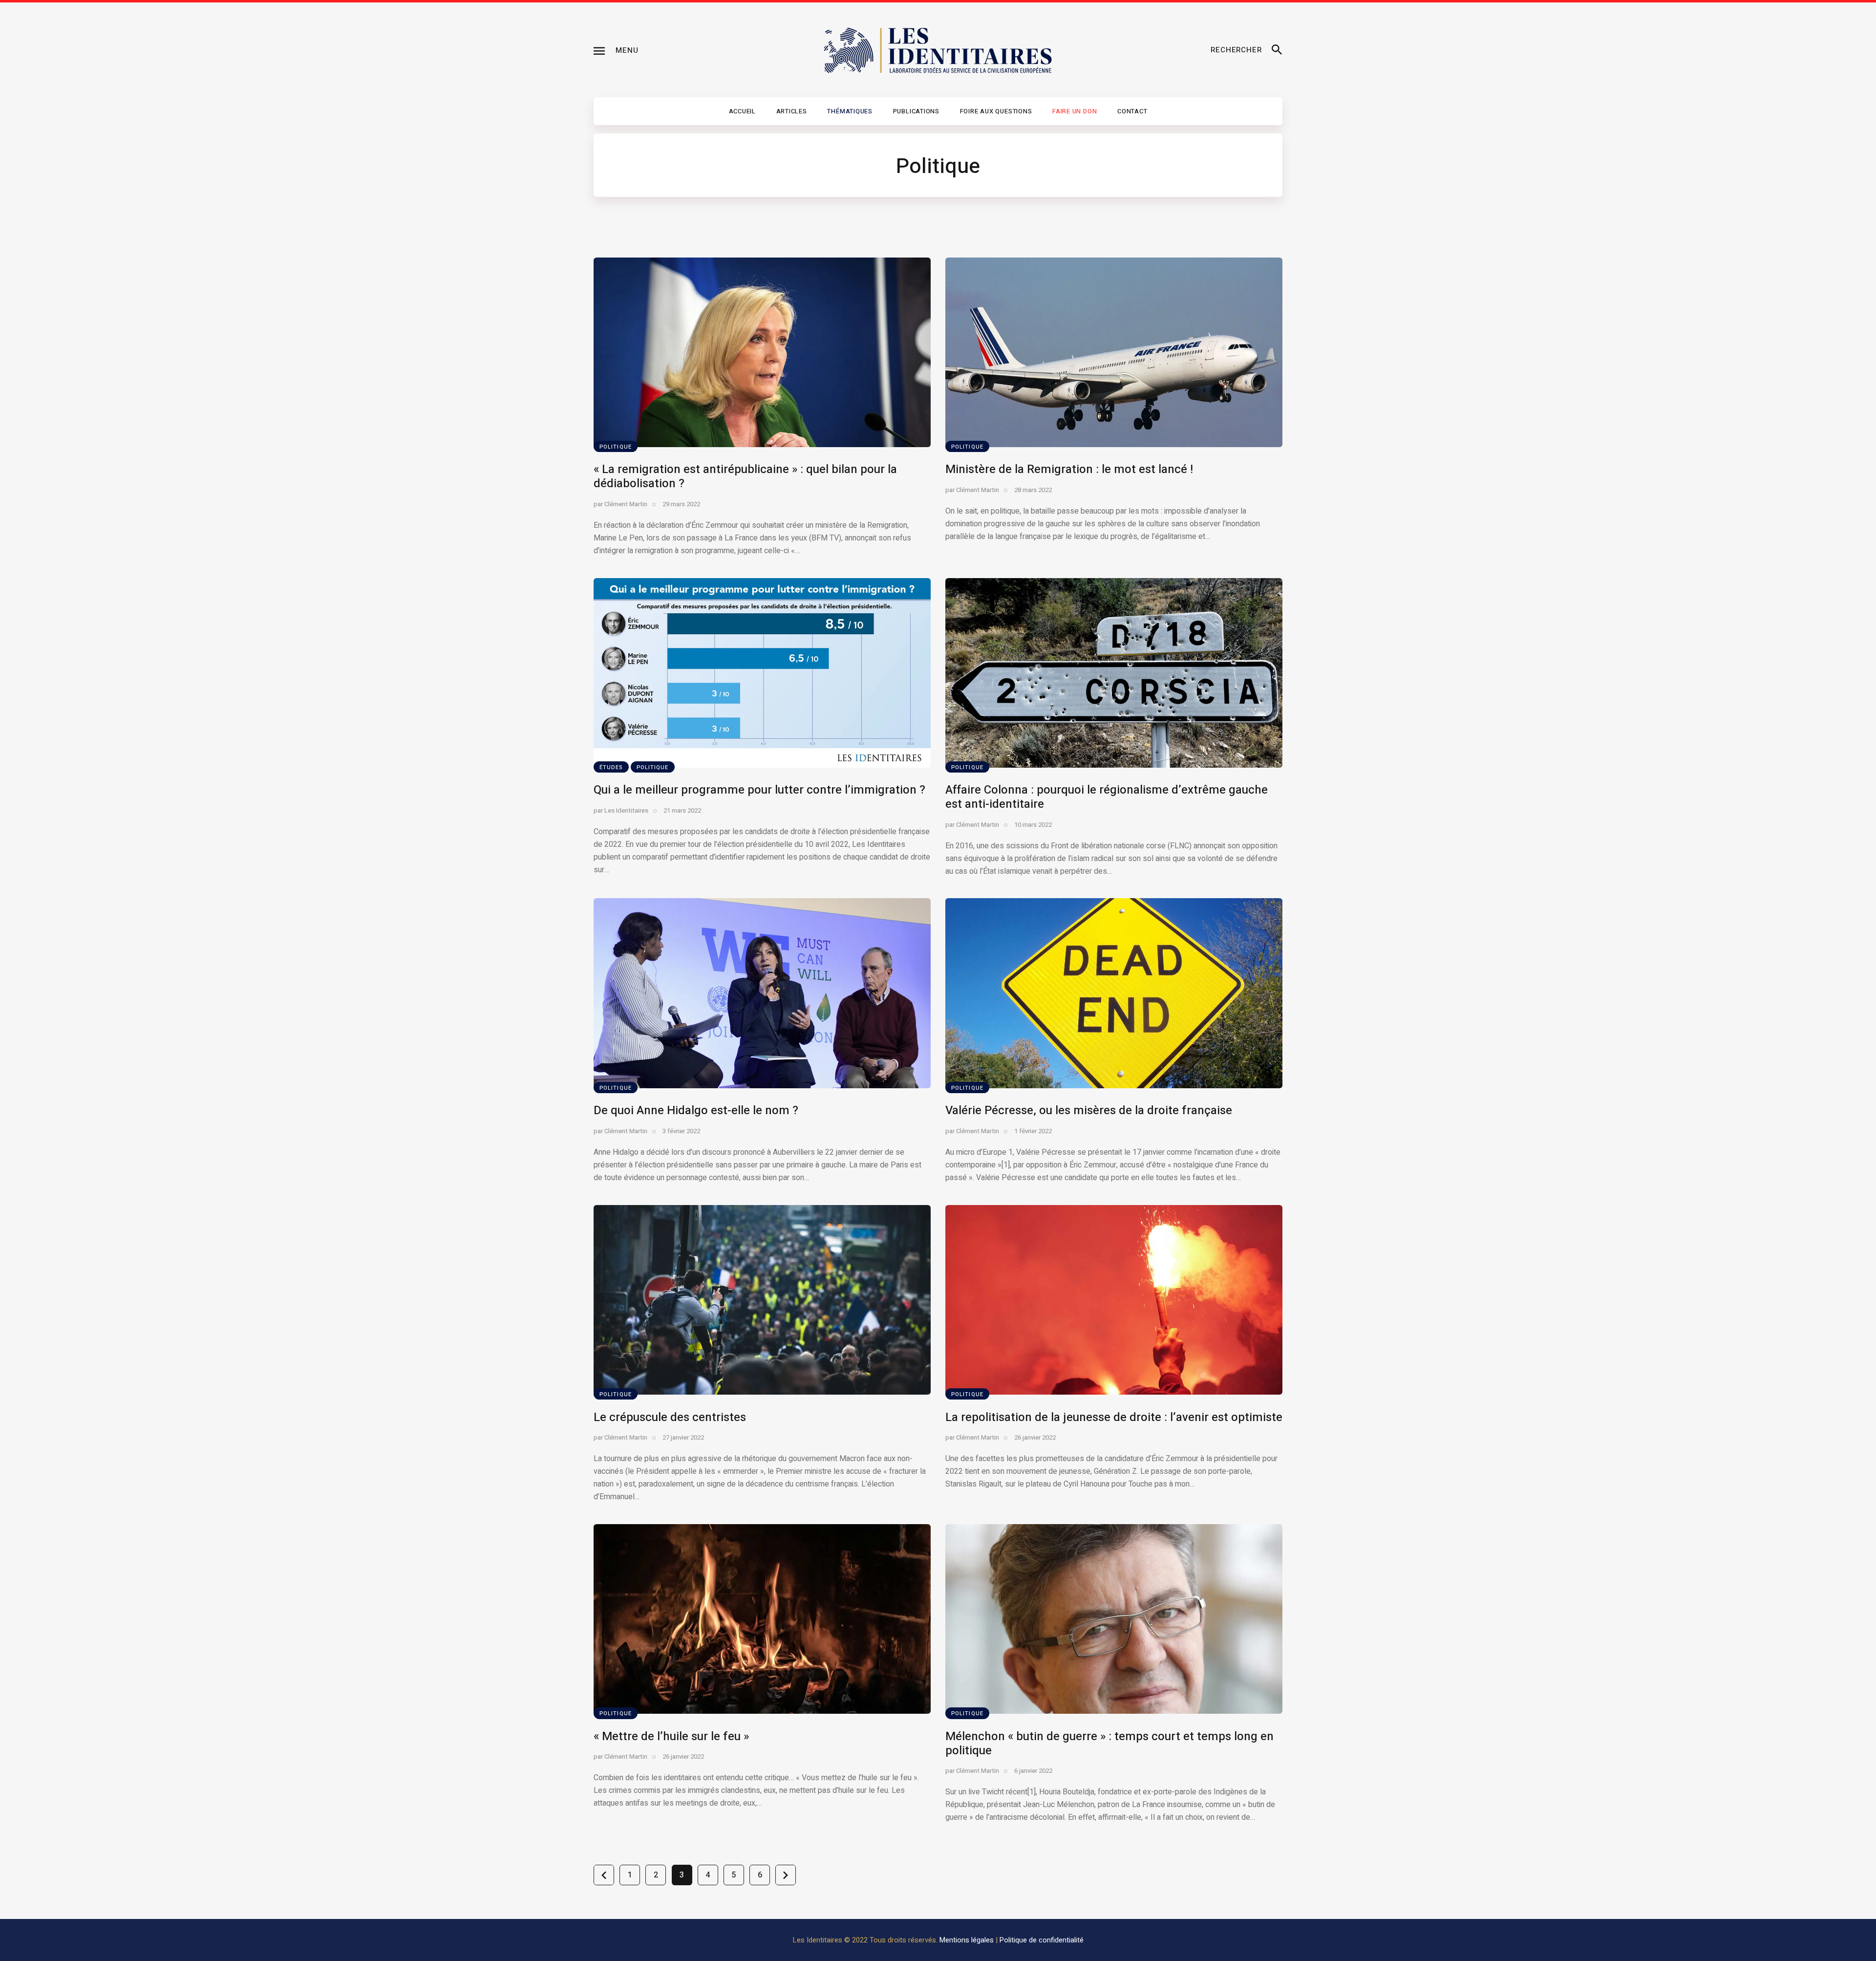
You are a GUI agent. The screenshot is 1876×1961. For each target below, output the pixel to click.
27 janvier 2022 (683, 1437)
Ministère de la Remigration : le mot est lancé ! (1069, 469)
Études (611, 767)
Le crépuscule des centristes (670, 1417)
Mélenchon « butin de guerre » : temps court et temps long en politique (1109, 1744)
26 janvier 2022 (1035, 1437)
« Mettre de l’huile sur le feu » (671, 1736)
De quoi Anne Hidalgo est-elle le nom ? (696, 1110)
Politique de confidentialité (1042, 1940)
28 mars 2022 (1033, 490)
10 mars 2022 (1033, 825)
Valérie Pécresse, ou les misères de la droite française (1089, 1110)
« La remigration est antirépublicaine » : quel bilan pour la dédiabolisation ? (745, 476)
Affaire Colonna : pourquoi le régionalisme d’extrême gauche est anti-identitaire (1107, 797)
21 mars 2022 (682, 810)
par (620, 504)
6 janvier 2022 (1033, 1771)
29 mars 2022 (681, 504)
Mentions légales (967, 1940)
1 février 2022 (1033, 1131)
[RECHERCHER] (1277, 50)
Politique (616, 447)
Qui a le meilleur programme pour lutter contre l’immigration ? (759, 790)
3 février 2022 (681, 1131)
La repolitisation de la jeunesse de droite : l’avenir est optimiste (1114, 1417)
